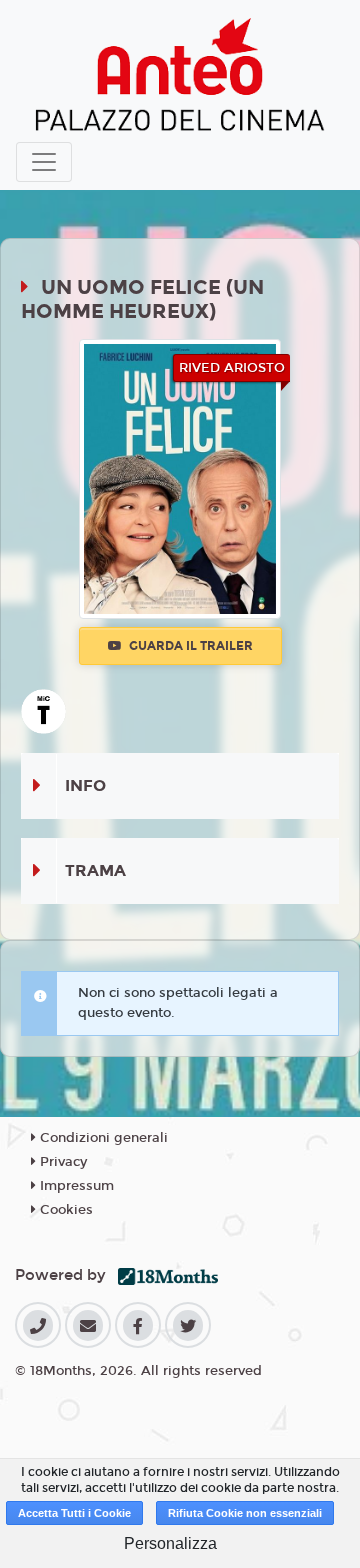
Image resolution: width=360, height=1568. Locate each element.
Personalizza (170, 1543)
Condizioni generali (102, 1138)
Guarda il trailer (189, 646)
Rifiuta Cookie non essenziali (245, 1513)
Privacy (61, 1162)
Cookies (64, 1210)
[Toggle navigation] (44, 162)
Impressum (75, 1186)
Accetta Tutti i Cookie (74, 1513)
